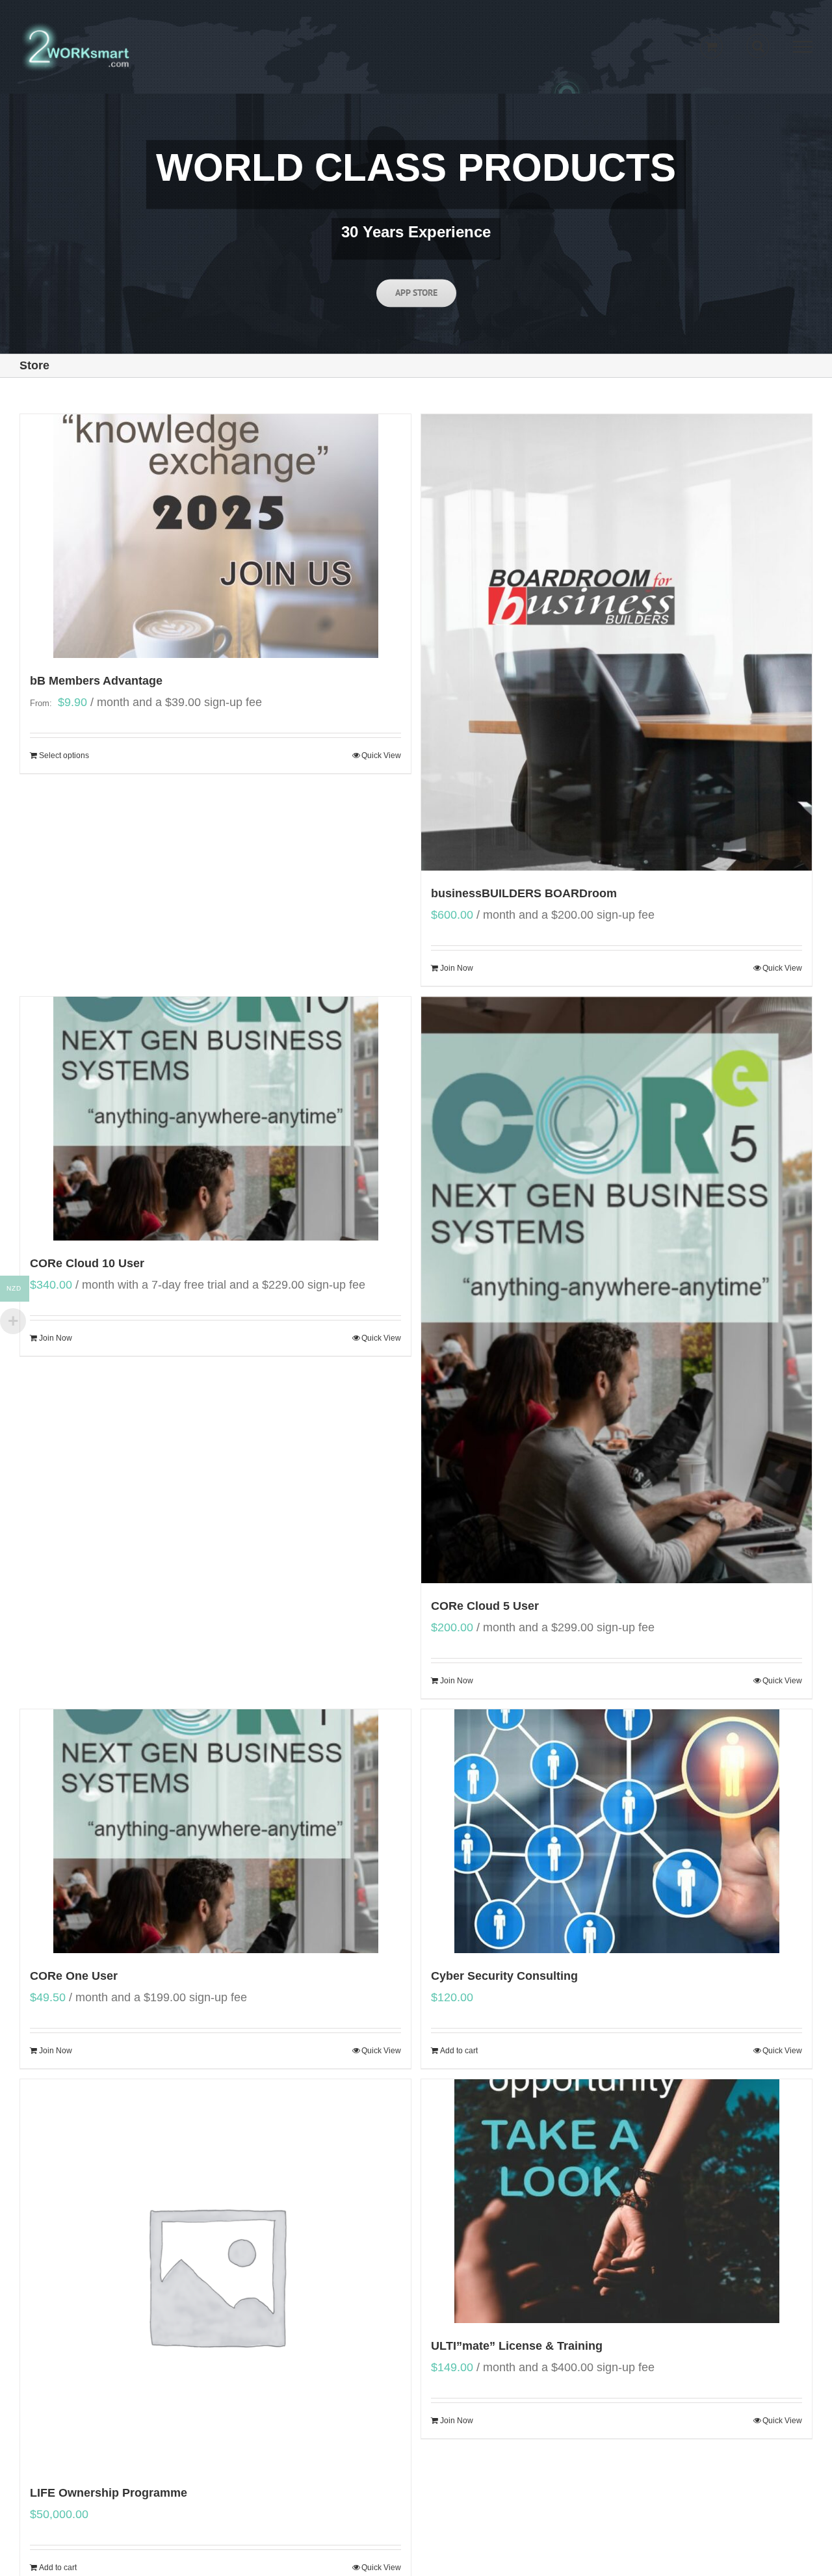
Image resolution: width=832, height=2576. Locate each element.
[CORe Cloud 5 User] (617, 1290)
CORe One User (74, 1976)
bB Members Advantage (96, 681)
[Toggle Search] (758, 46)
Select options (64, 756)
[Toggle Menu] (803, 47)
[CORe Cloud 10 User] (215, 1119)
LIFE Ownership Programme (109, 2493)
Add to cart (459, 2051)
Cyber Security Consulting (504, 1976)
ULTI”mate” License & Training (517, 2346)
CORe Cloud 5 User (485, 1606)
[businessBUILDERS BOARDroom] (617, 642)
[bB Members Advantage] (215, 536)
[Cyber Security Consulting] (617, 1831)
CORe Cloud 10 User (87, 1263)
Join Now (457, 968)
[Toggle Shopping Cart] (711, 46)
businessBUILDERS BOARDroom (524, 893)
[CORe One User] (215, 1831)
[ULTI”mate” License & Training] (617, 2201)
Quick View (381, 756)
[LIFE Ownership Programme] (215, 2275)
